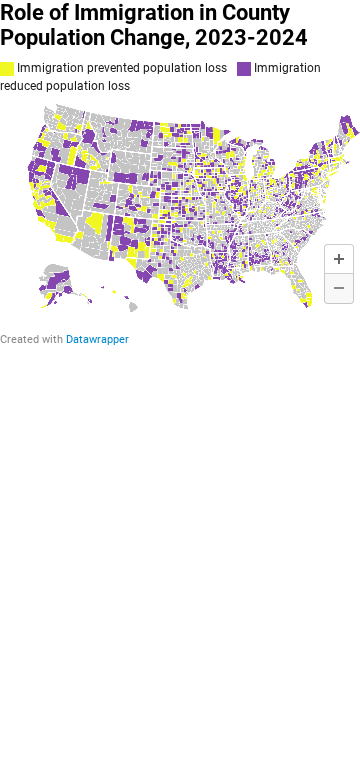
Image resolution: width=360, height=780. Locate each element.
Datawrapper (97, 339)
